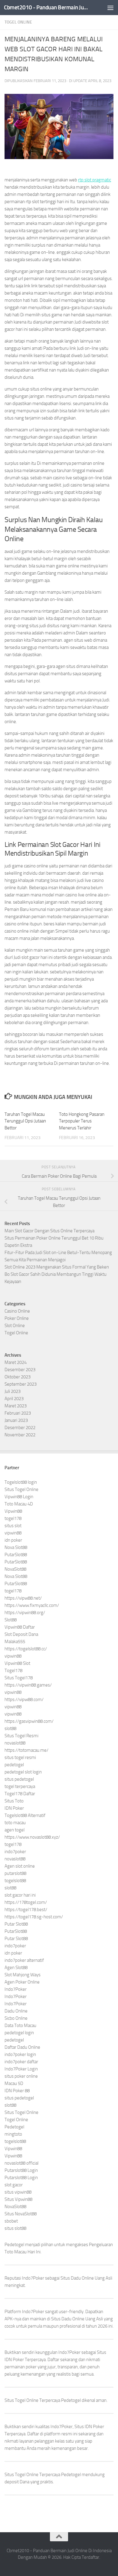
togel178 (13, 1518)
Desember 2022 (20, 1428)
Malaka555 (15, 1642)
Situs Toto (14, 1801)
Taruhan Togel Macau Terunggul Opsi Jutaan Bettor (25, 1121)
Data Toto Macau (20, 2025)
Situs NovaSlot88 (21, 2214)
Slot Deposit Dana (21, 1634)
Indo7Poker (16, 1989)
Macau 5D (14, 2083)
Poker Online (17, 1318)
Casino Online (17, 1311)
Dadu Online (16, 2011)
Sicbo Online (16, 2018)
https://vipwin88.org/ (25, 1613)
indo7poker (15, 1852)
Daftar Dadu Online (22, 2047)
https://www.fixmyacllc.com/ (32, 1605)
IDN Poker (14, 1808)
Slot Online (15, 1326)
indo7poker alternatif (24, 1960)
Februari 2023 (18, 1413)
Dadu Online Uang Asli (92, 2278)
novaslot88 (15, 1743)
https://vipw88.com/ (24, 1700)
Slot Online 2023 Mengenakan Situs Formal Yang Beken (57, 1267)
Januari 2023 (16, 1420)
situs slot (13, 1526)
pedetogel (14, 1765)
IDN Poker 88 (17, 2091)
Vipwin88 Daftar (20, 1627)
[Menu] (110, 8)
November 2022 (20, 1435)
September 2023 (21, 1384)
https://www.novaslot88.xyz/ (32, 1837)
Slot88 (11, 1620)
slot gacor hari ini (20, 1895)
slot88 (10, 1729)
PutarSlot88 (16, 1555)
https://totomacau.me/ (26, 1750)
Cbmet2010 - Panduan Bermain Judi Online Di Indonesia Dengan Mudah (46, 7)
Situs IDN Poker (89, 2427)
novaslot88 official (21, 2163)
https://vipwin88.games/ (28, 1685)
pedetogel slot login (23, 1772)
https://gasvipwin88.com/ (29, 1721)
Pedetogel (14, 2127)
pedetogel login (19, 2033)
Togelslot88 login (21, 1482)
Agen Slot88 (16, 1968)
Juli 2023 (13, 1391)
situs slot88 (15, 2228)
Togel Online (18, 22)
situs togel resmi (20, 1757)
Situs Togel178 (19, 1678)
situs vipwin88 (18, 2192)
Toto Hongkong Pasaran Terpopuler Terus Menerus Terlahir (82, 1121)
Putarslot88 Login (21, 2170)
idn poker (13, 1540)
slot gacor (14, 2185)
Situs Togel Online (21, 1489)
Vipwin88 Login (19, 1497)
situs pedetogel (19, 1779)
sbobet (11, 2221)
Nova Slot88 (16, 1547)
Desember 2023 (20, 1370)
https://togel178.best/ (26, 1910)
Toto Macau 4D (19, 1504)
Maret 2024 (16, 1362)
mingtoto (13, 2134)
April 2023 (14, 1399)
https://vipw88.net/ (23, 1598)
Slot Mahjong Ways (23, 1975)
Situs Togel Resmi (21, 1736)
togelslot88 (15, 1881)
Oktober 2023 (18, 1377)
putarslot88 (15, 1873)
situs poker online (21, 2076)
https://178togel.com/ (26, 1902)
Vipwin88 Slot (17, 1663)
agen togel (15, 1830)
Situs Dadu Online (68, 2319)
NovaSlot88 (15, 1569)
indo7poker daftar (21, 2062)
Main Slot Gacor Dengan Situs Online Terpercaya (49, 1231)
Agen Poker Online (22, 1982)
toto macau (15, 1823)
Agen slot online (20, 1866)
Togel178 (13, 1671)
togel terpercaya (20, 1786)
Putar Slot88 (16, 1924)
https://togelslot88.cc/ (26, 1649)
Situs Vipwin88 (18, 2199)
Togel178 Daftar (20, 1794)
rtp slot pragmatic (95, 180)
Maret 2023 (16, 1406)
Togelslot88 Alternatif (25, 1815)
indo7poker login (20, 2054)
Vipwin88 (13, 1511)
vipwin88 (13, 1533)
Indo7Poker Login (21, 2069)
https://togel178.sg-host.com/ (34, 1917)
